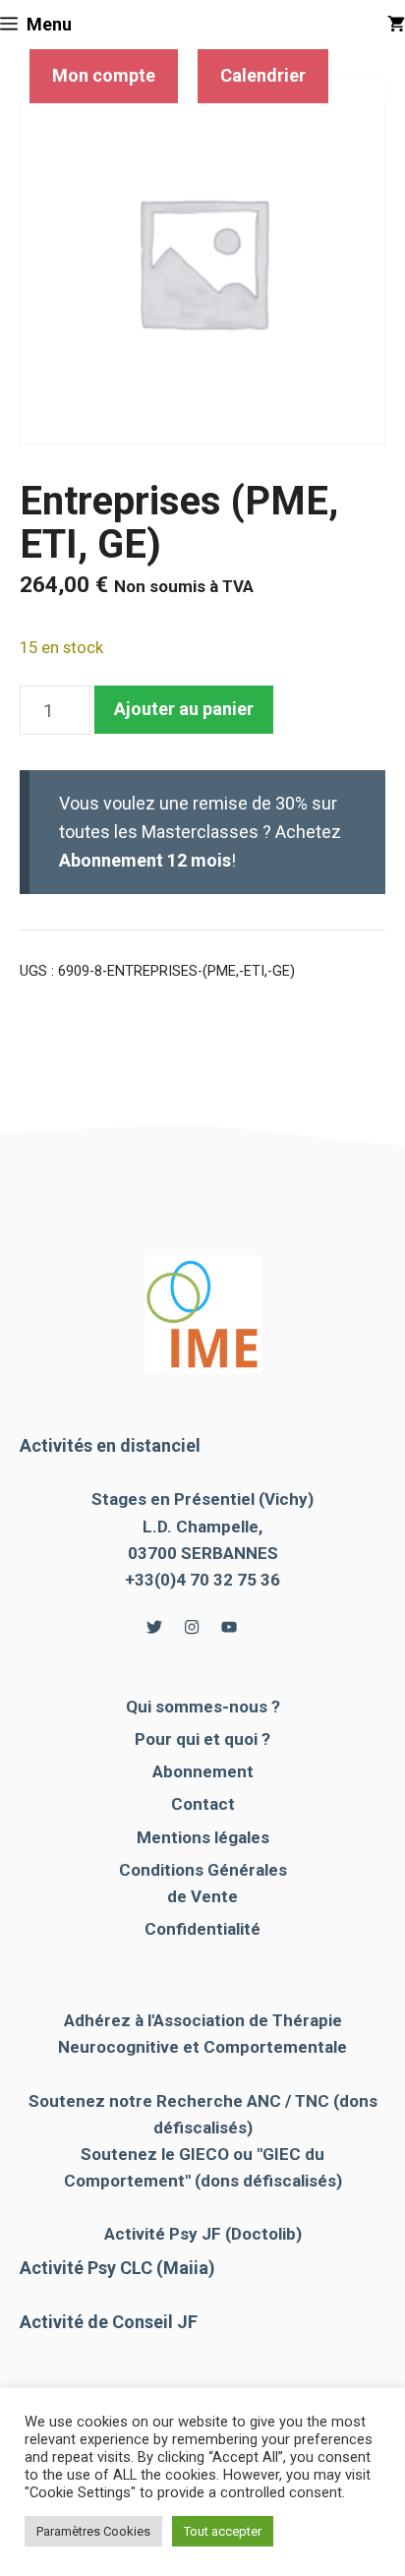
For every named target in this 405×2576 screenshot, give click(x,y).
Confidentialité (202, 1929)
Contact (203, 1804)
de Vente (202, 1896)
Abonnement (203, 1771)
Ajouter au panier (184, 709)
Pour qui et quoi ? (202, 1739)
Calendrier (263, 75)
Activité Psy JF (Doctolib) (203, 2234)
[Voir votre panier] (396, 25)
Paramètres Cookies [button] (93, 2531)
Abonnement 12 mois (145, 860)
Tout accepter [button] (223, 2531)
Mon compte (104, 75)
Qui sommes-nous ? (203, 1707)
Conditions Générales (203, 1870)
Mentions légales (203, 1837)
